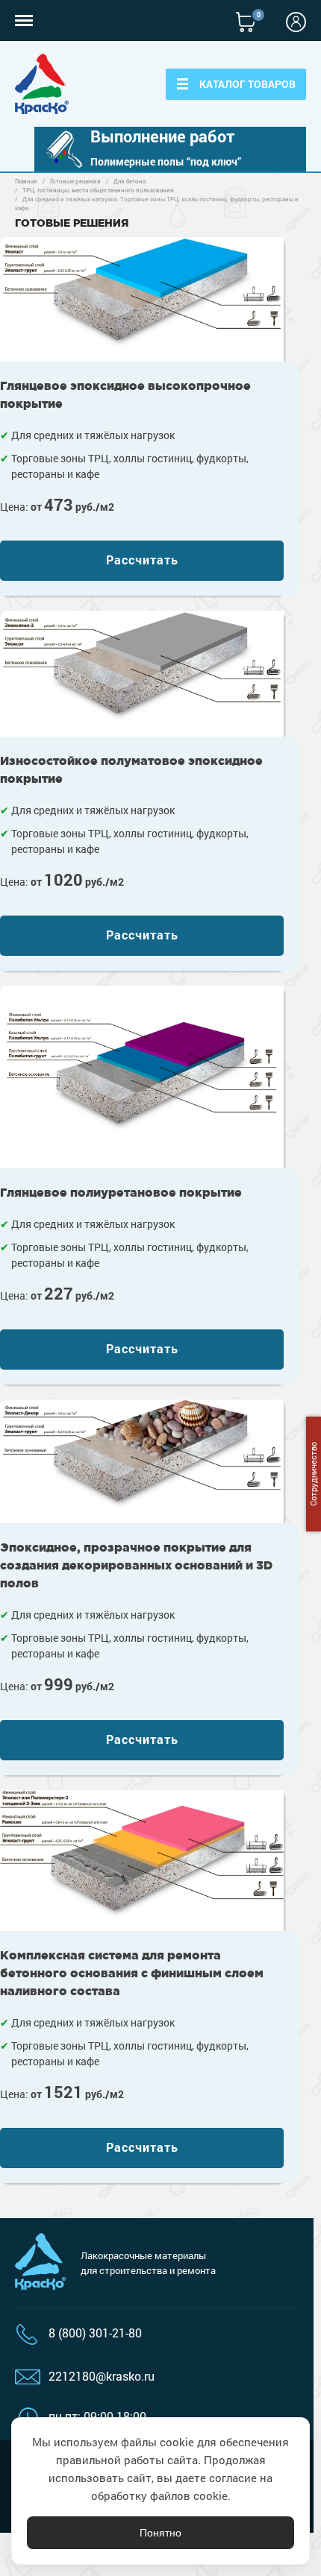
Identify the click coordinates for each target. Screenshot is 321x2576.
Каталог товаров (247, 84)
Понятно (160, 2533)
